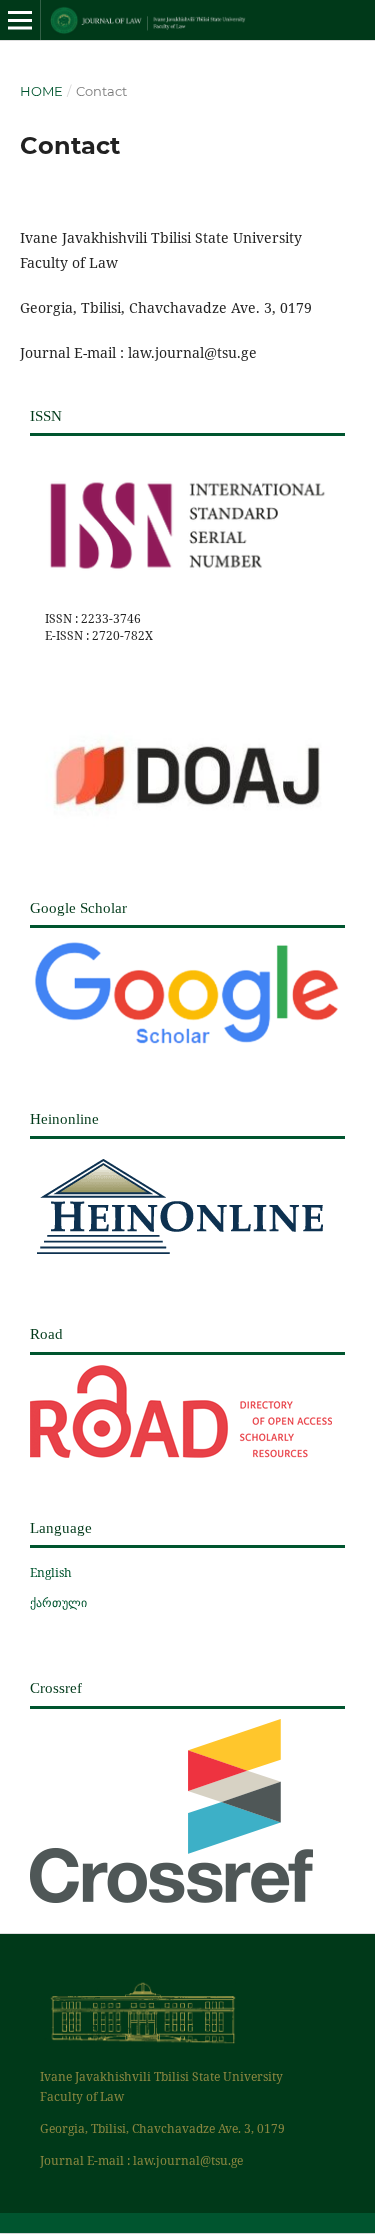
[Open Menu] (20, 20)
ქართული (58, 1602)
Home (41, 91)
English (51, 1572)
